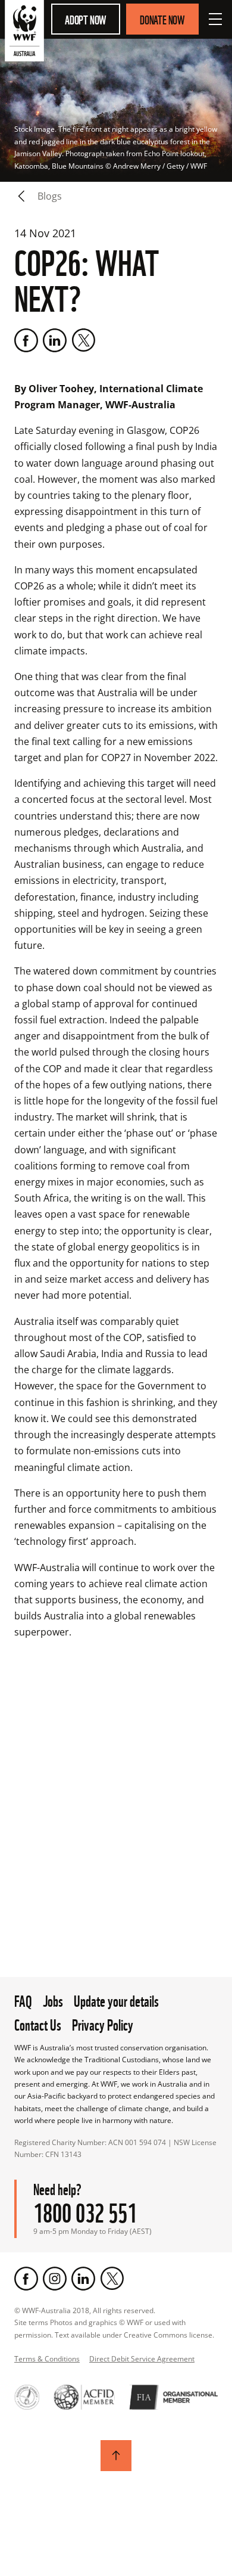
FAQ (23, 2000)
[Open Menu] (215, 19)
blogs (50, 196)
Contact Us (38, 2023)
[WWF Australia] (24, 33)
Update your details (116, 2000)
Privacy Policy (103, 2023)
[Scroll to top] (116, 2456)
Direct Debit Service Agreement (142, 2359)
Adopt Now (86, 19)
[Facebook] (26, 340)
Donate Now (162, 19)
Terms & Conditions (47, 2359)
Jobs (53, 2000)
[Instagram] (55, 2279)
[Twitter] (83, 340)
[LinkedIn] (55, 340)
